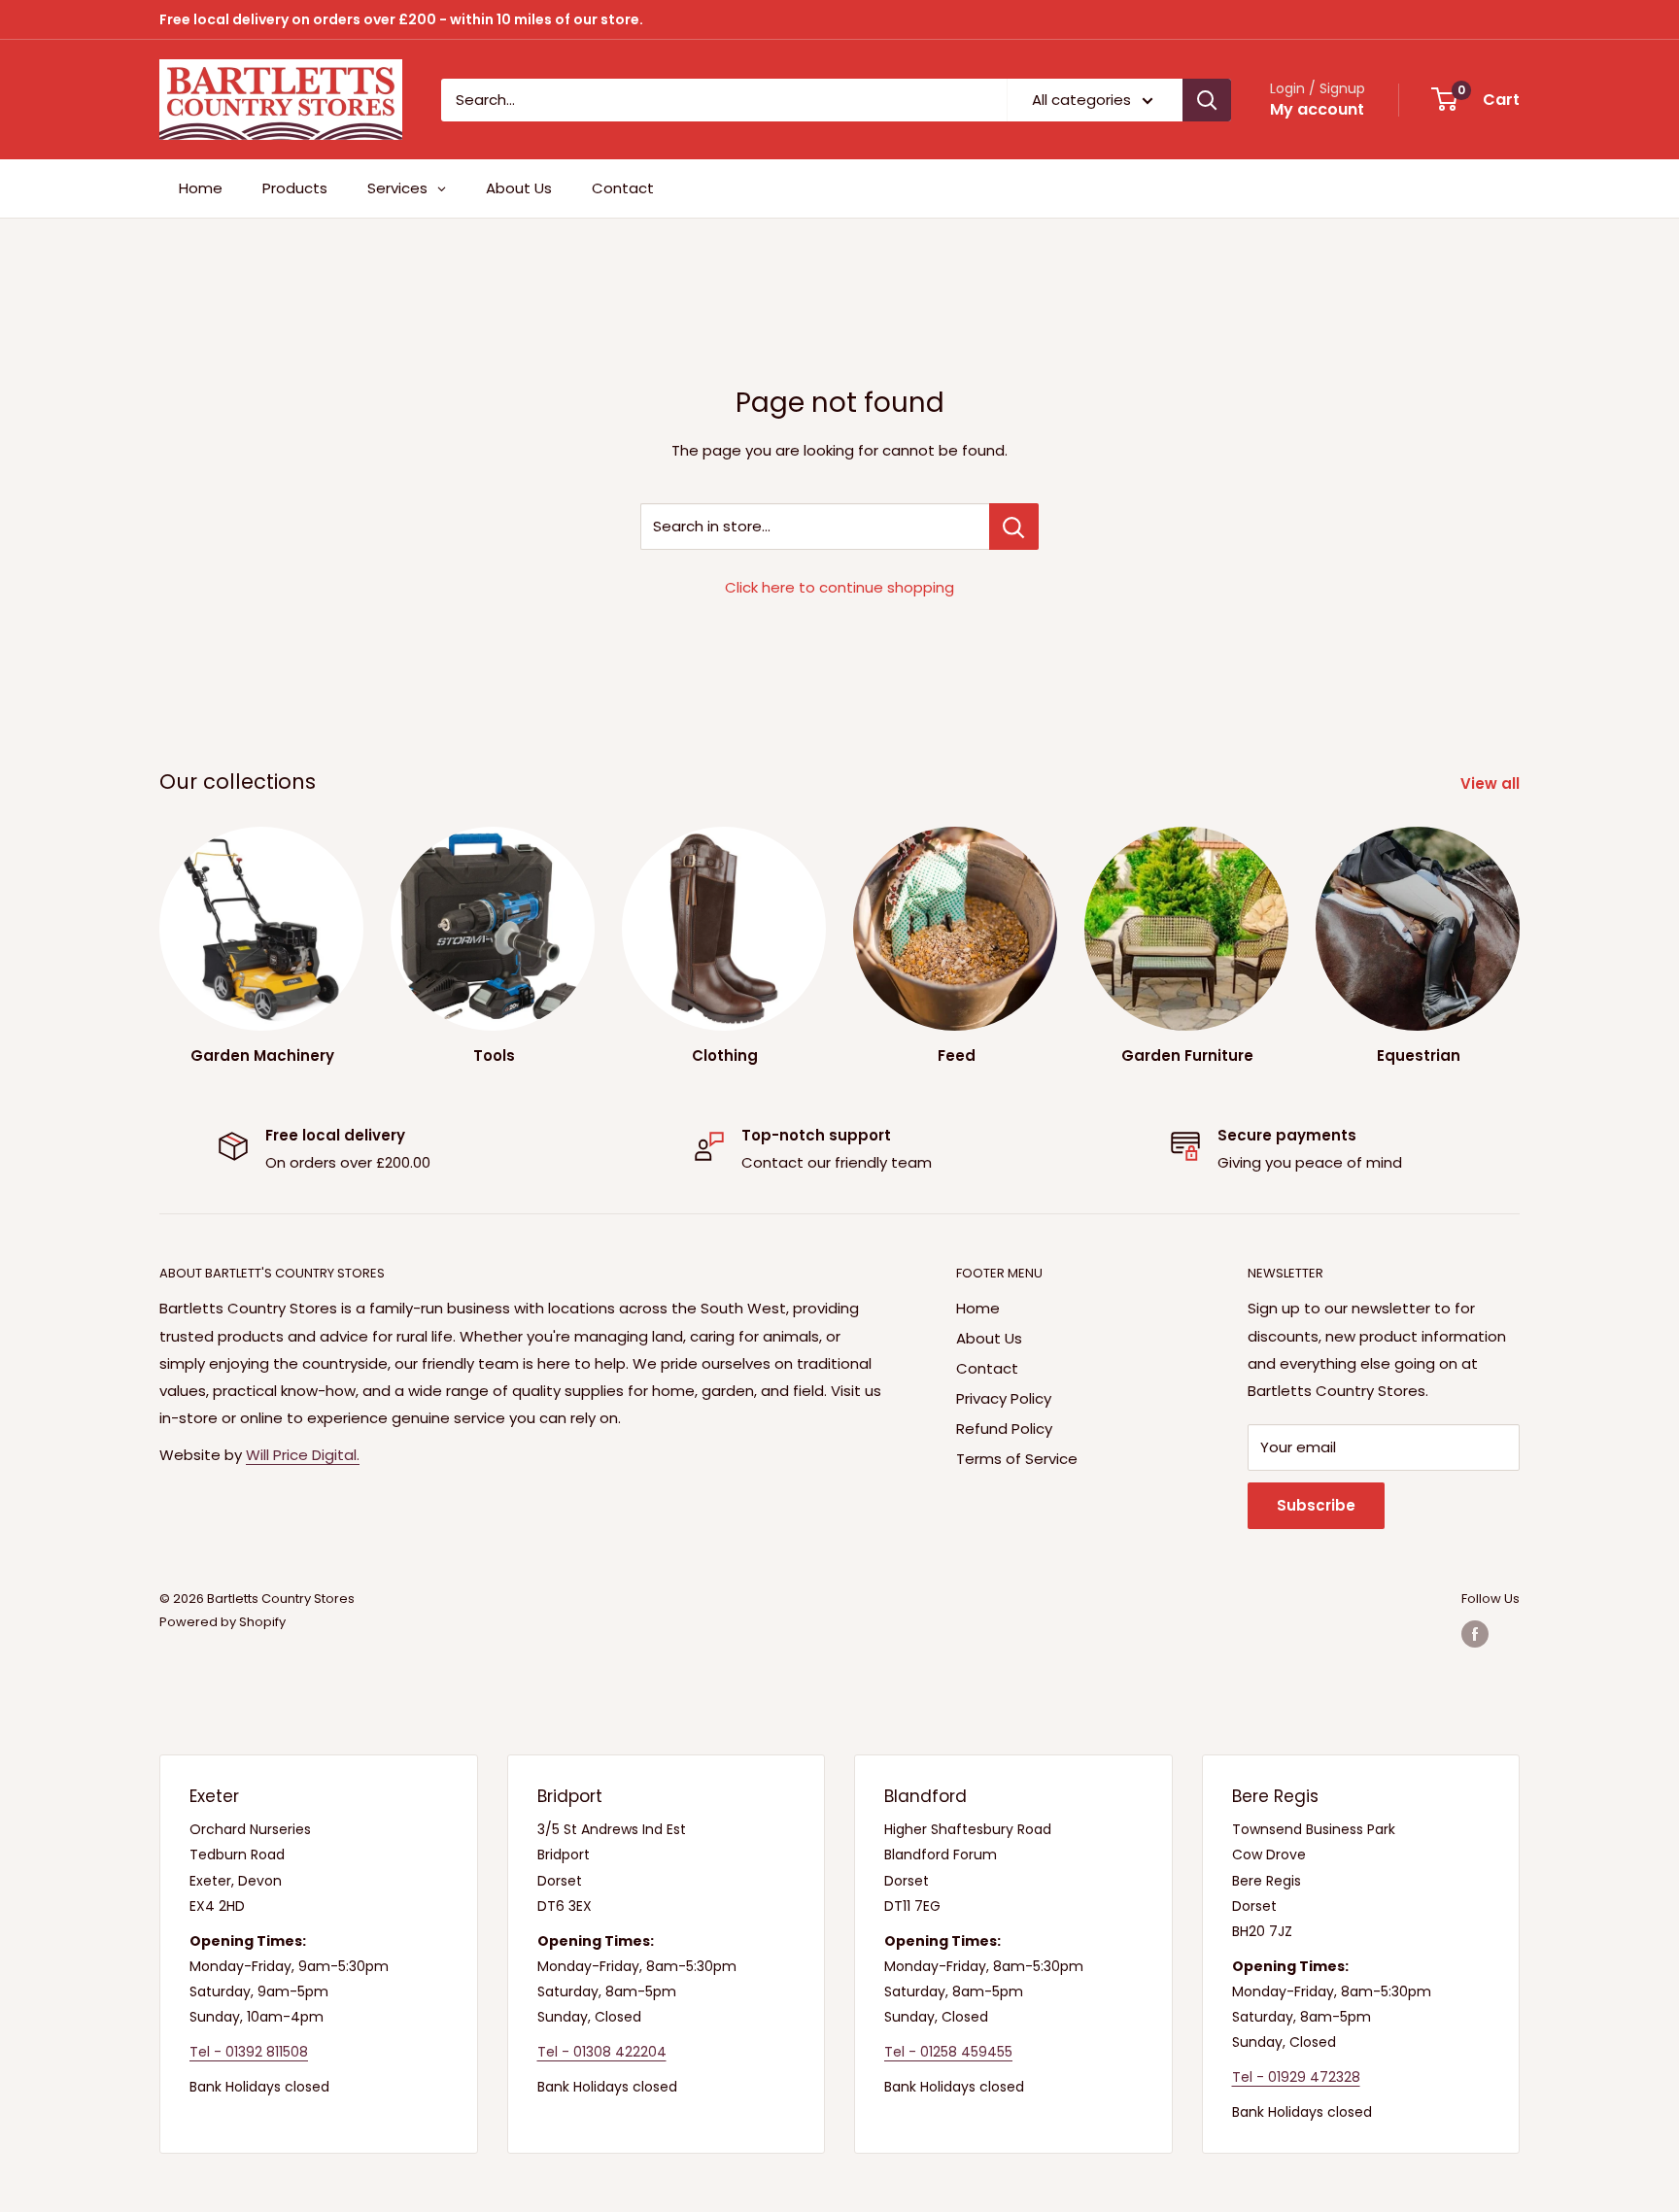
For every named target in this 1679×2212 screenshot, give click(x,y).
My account (1317, 109)
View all (1492, 783)
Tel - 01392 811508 (249, 2052)
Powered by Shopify (223, 1622)
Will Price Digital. (303, 1455)
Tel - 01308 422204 (602, 2052)
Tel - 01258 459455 (948, 2052)
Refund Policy (1004, 1429)
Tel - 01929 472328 (1296, 2077)
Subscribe (1316, 1505)
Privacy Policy (1004, 1398)
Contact (987, 1368)
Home (978, 1308)
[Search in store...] (1014, 527)
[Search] (1207, 100)
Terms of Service (1017, 1459)
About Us (989, 1338)
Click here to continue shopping (839, 587)
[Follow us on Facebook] (1475, 1634)
